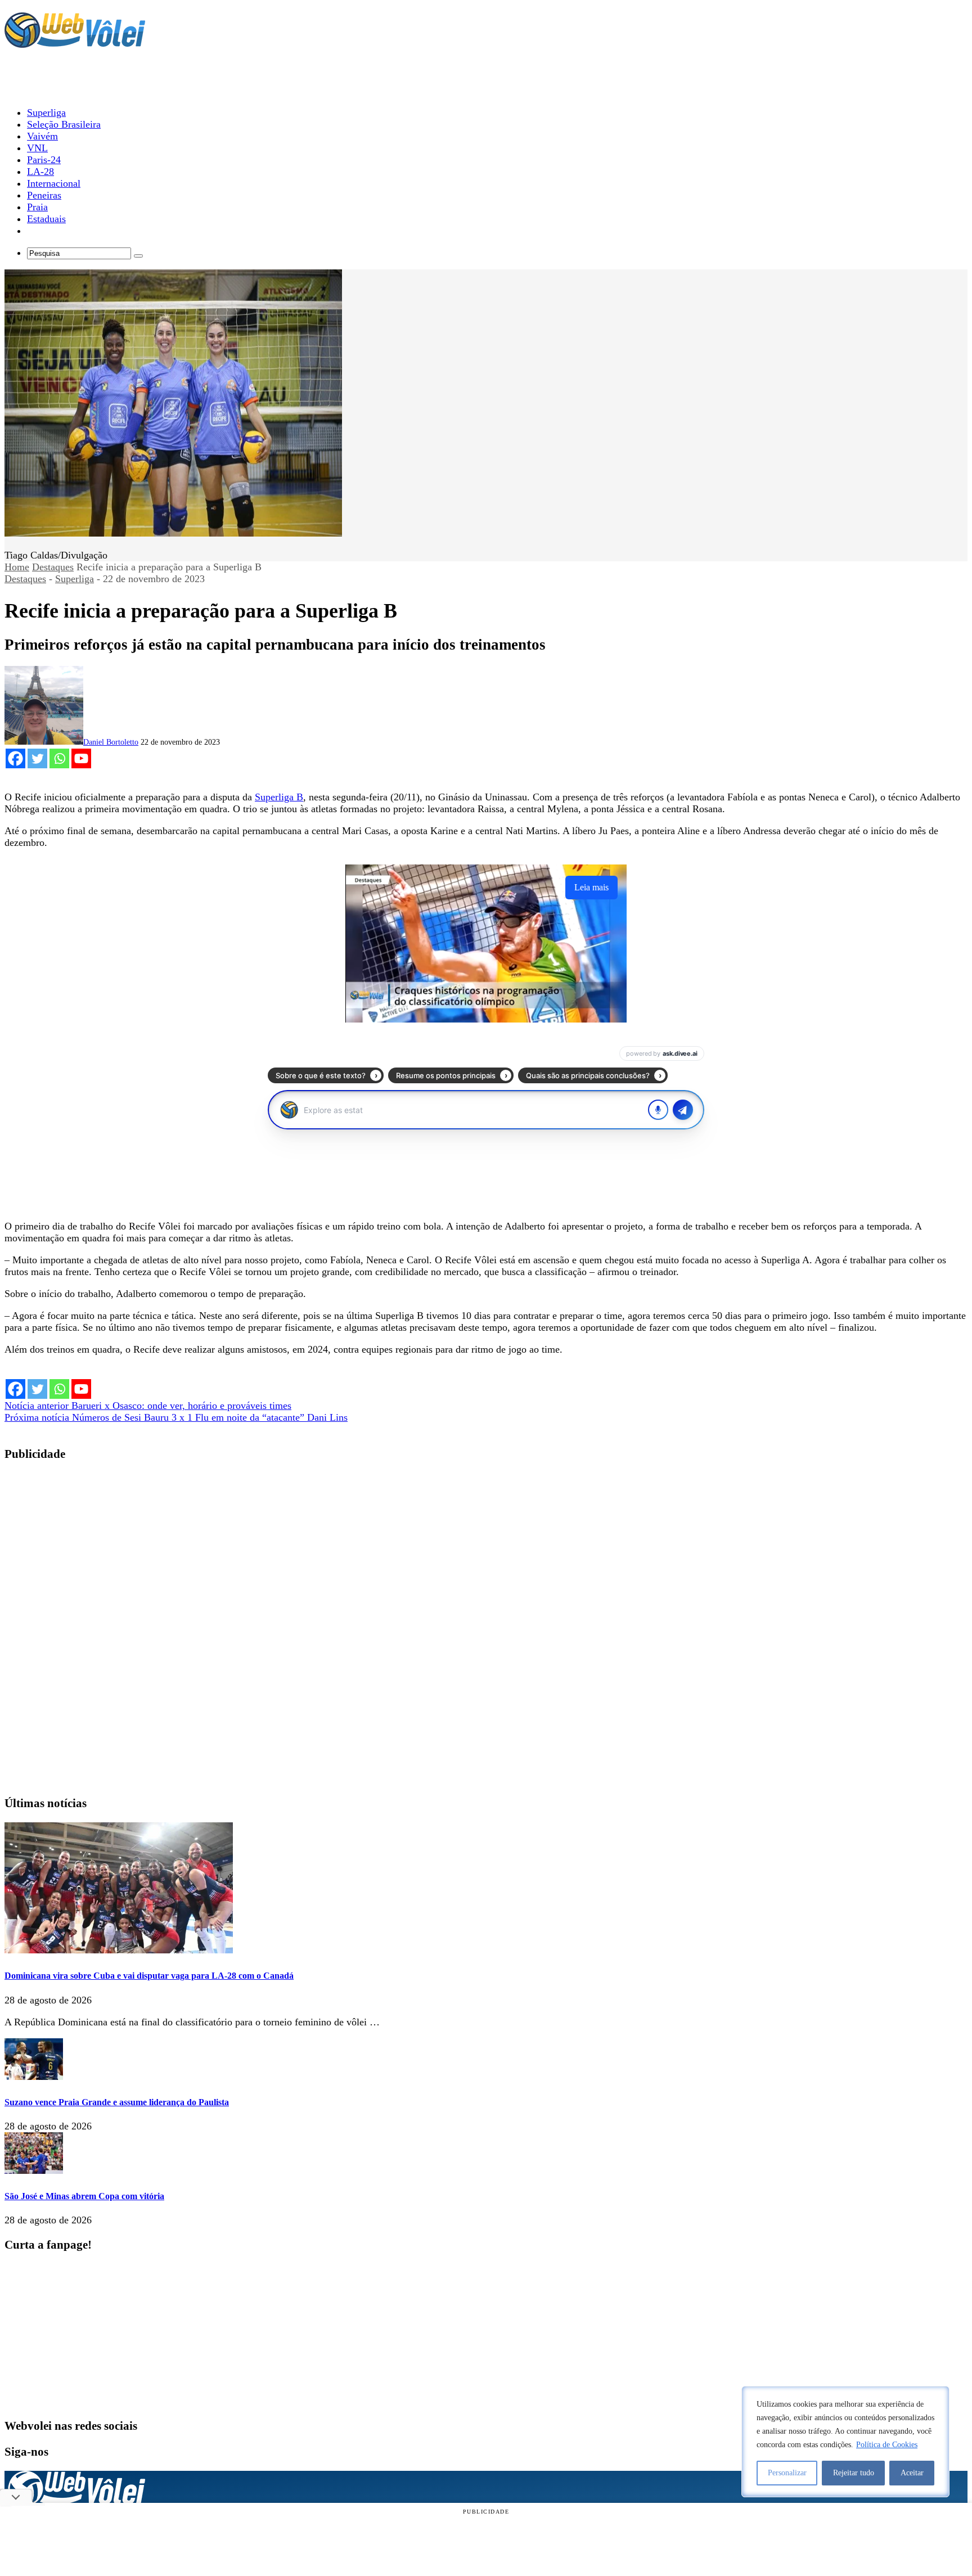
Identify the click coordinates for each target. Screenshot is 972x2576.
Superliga (75, 579)
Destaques (53, 567)
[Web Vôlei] (75, 43)
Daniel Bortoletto (111, 742)
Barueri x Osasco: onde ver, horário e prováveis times (148, 1406)
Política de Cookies (887, 2445)
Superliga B (279, 797)
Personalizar (787, 2473)
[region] (845, 2442)
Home (17, 567)
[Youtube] (81, 758)
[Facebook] (15, 758)
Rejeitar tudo (854, 2473)
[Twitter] (37, 758)
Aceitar (912, 2473)
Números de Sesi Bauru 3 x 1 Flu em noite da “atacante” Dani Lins (176, 1417)
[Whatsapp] (59, 758)
